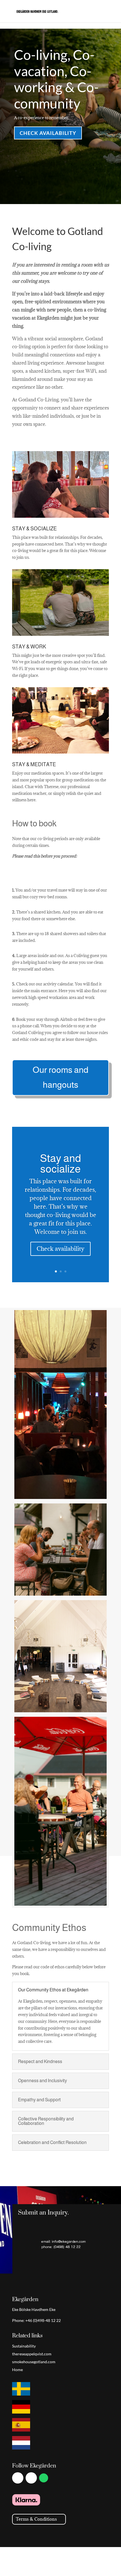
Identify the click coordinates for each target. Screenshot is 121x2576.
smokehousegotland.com (34, 2362)
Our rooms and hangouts (60, 1077)
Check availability (60, 1249)
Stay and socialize (60, 1164)
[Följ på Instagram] (31, 2478)
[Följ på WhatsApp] (44, 2478)
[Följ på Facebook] (18, 2478)
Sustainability (24, 2346)
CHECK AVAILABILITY (48, 133)
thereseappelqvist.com (32, 2354)
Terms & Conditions (36, 2519)
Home (17, 2370)
